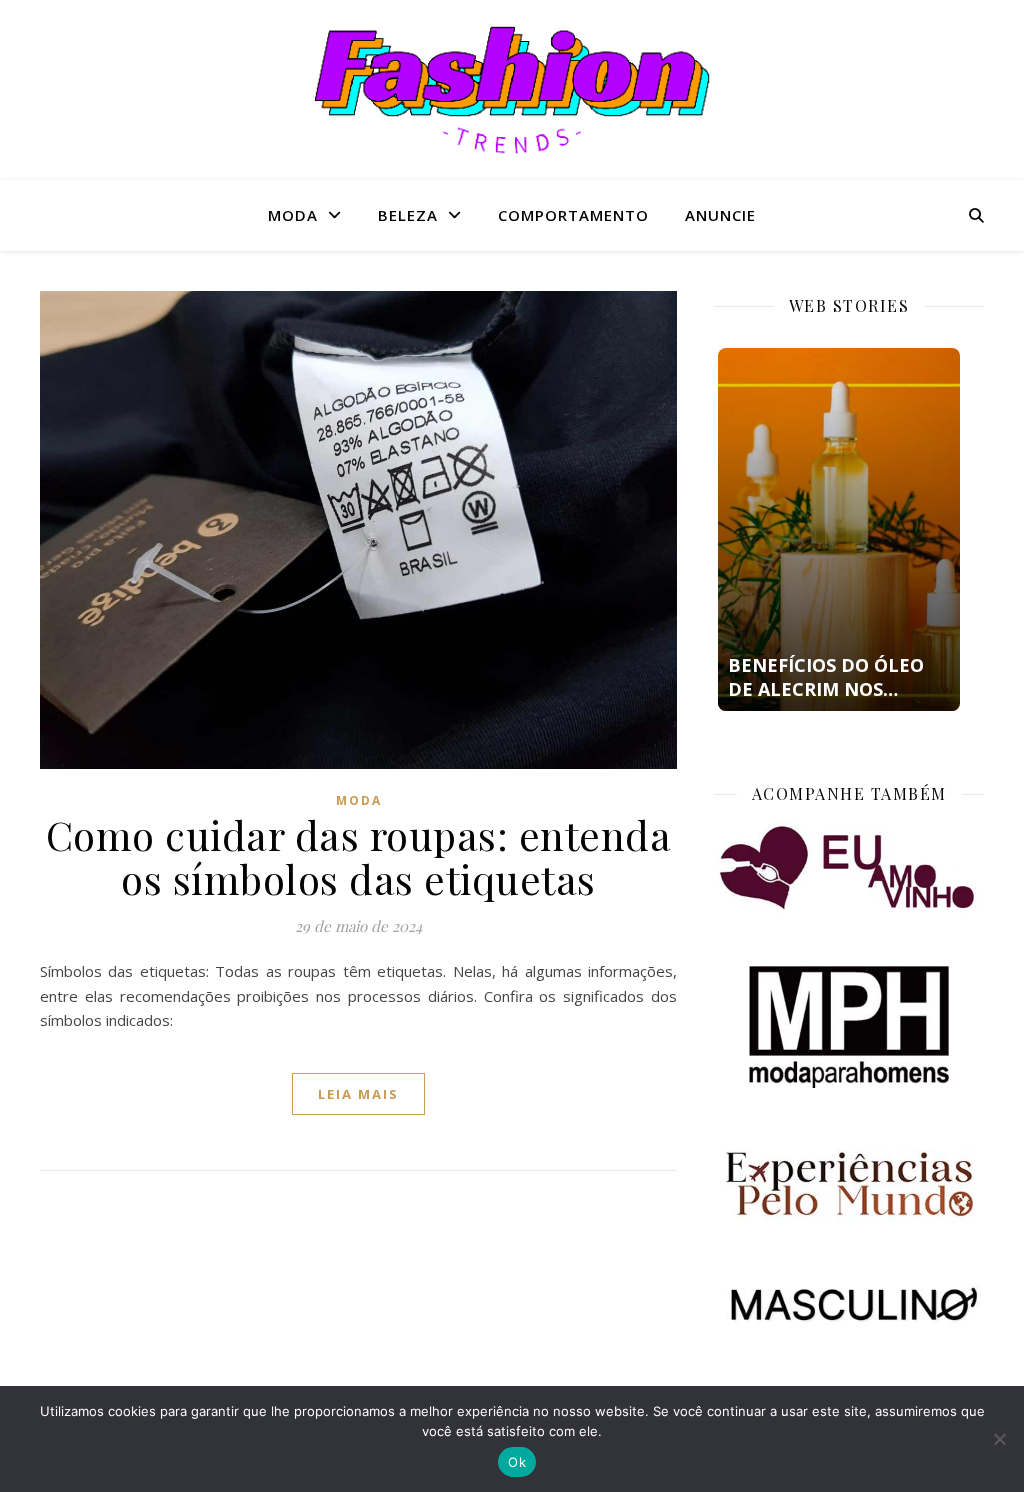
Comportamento (573, 215)
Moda (293, 215)
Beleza (408, 215)
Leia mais (358, 1094)
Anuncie (720, 215)
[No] (999, 1439)
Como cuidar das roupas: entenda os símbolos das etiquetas (359, 856)
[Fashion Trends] (512, 90)
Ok (517, 1462)
